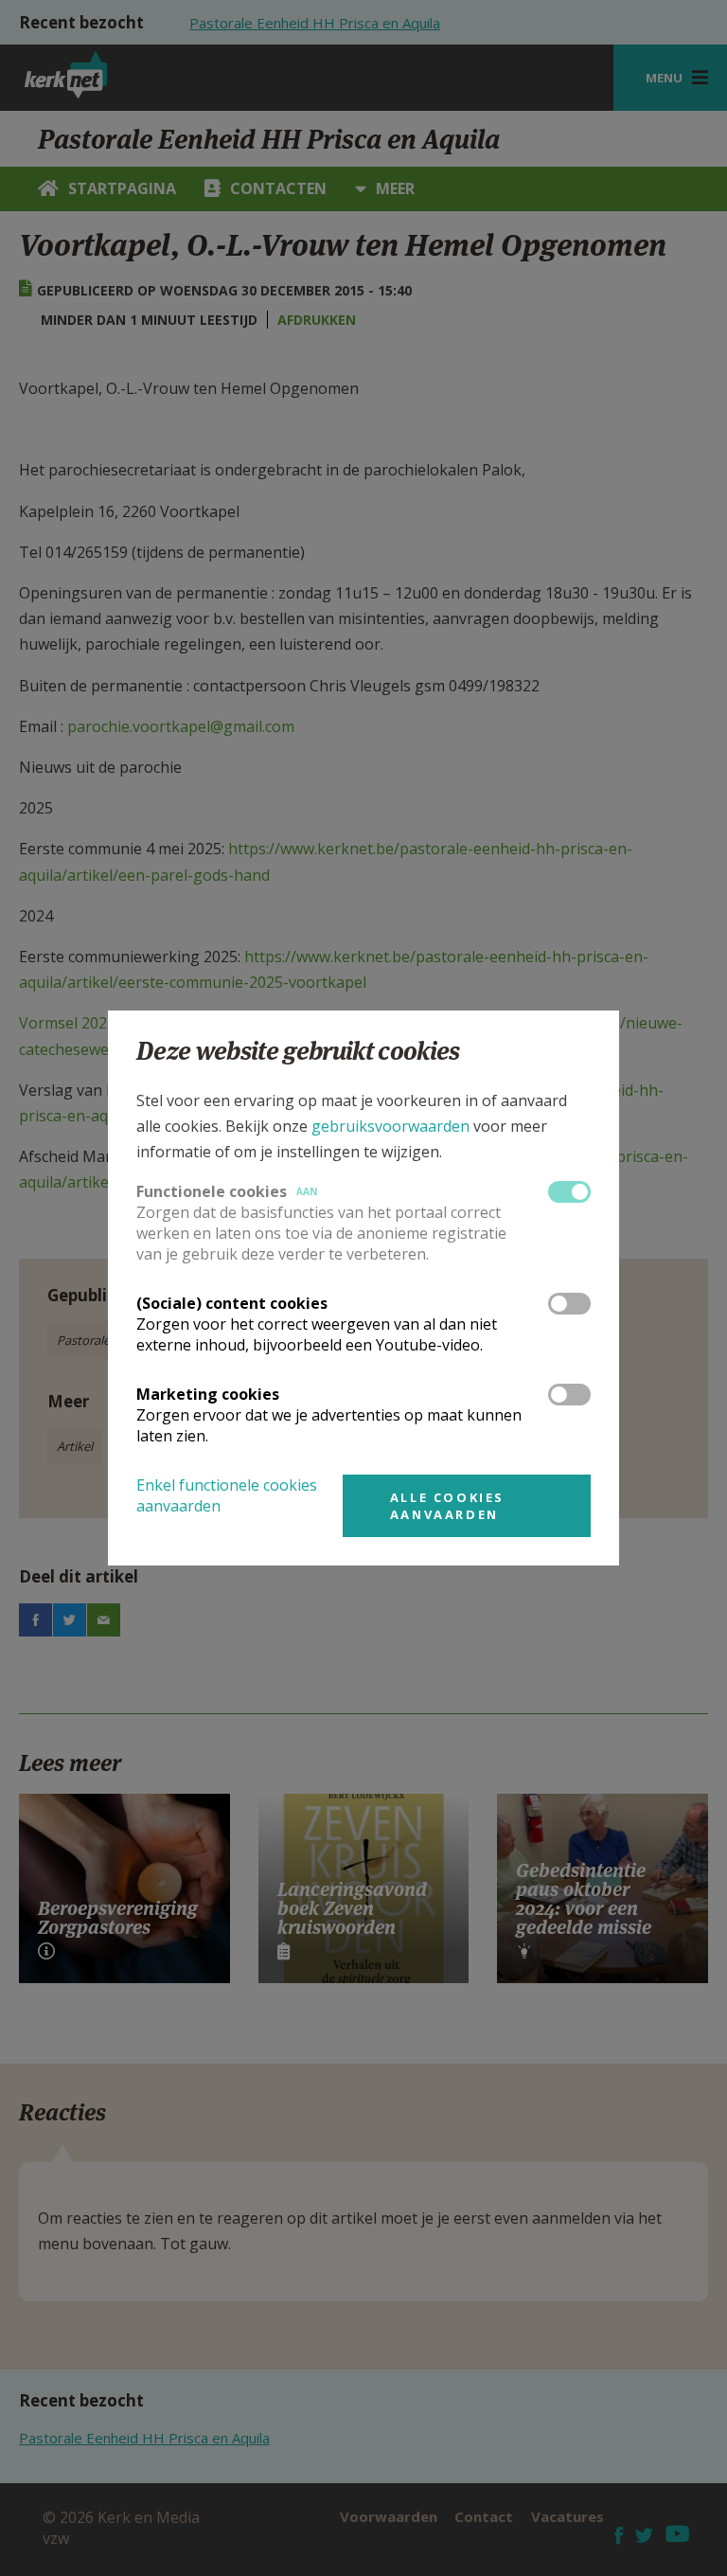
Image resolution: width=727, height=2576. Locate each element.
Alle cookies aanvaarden (447, 1506)
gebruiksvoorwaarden (390, 1126)
